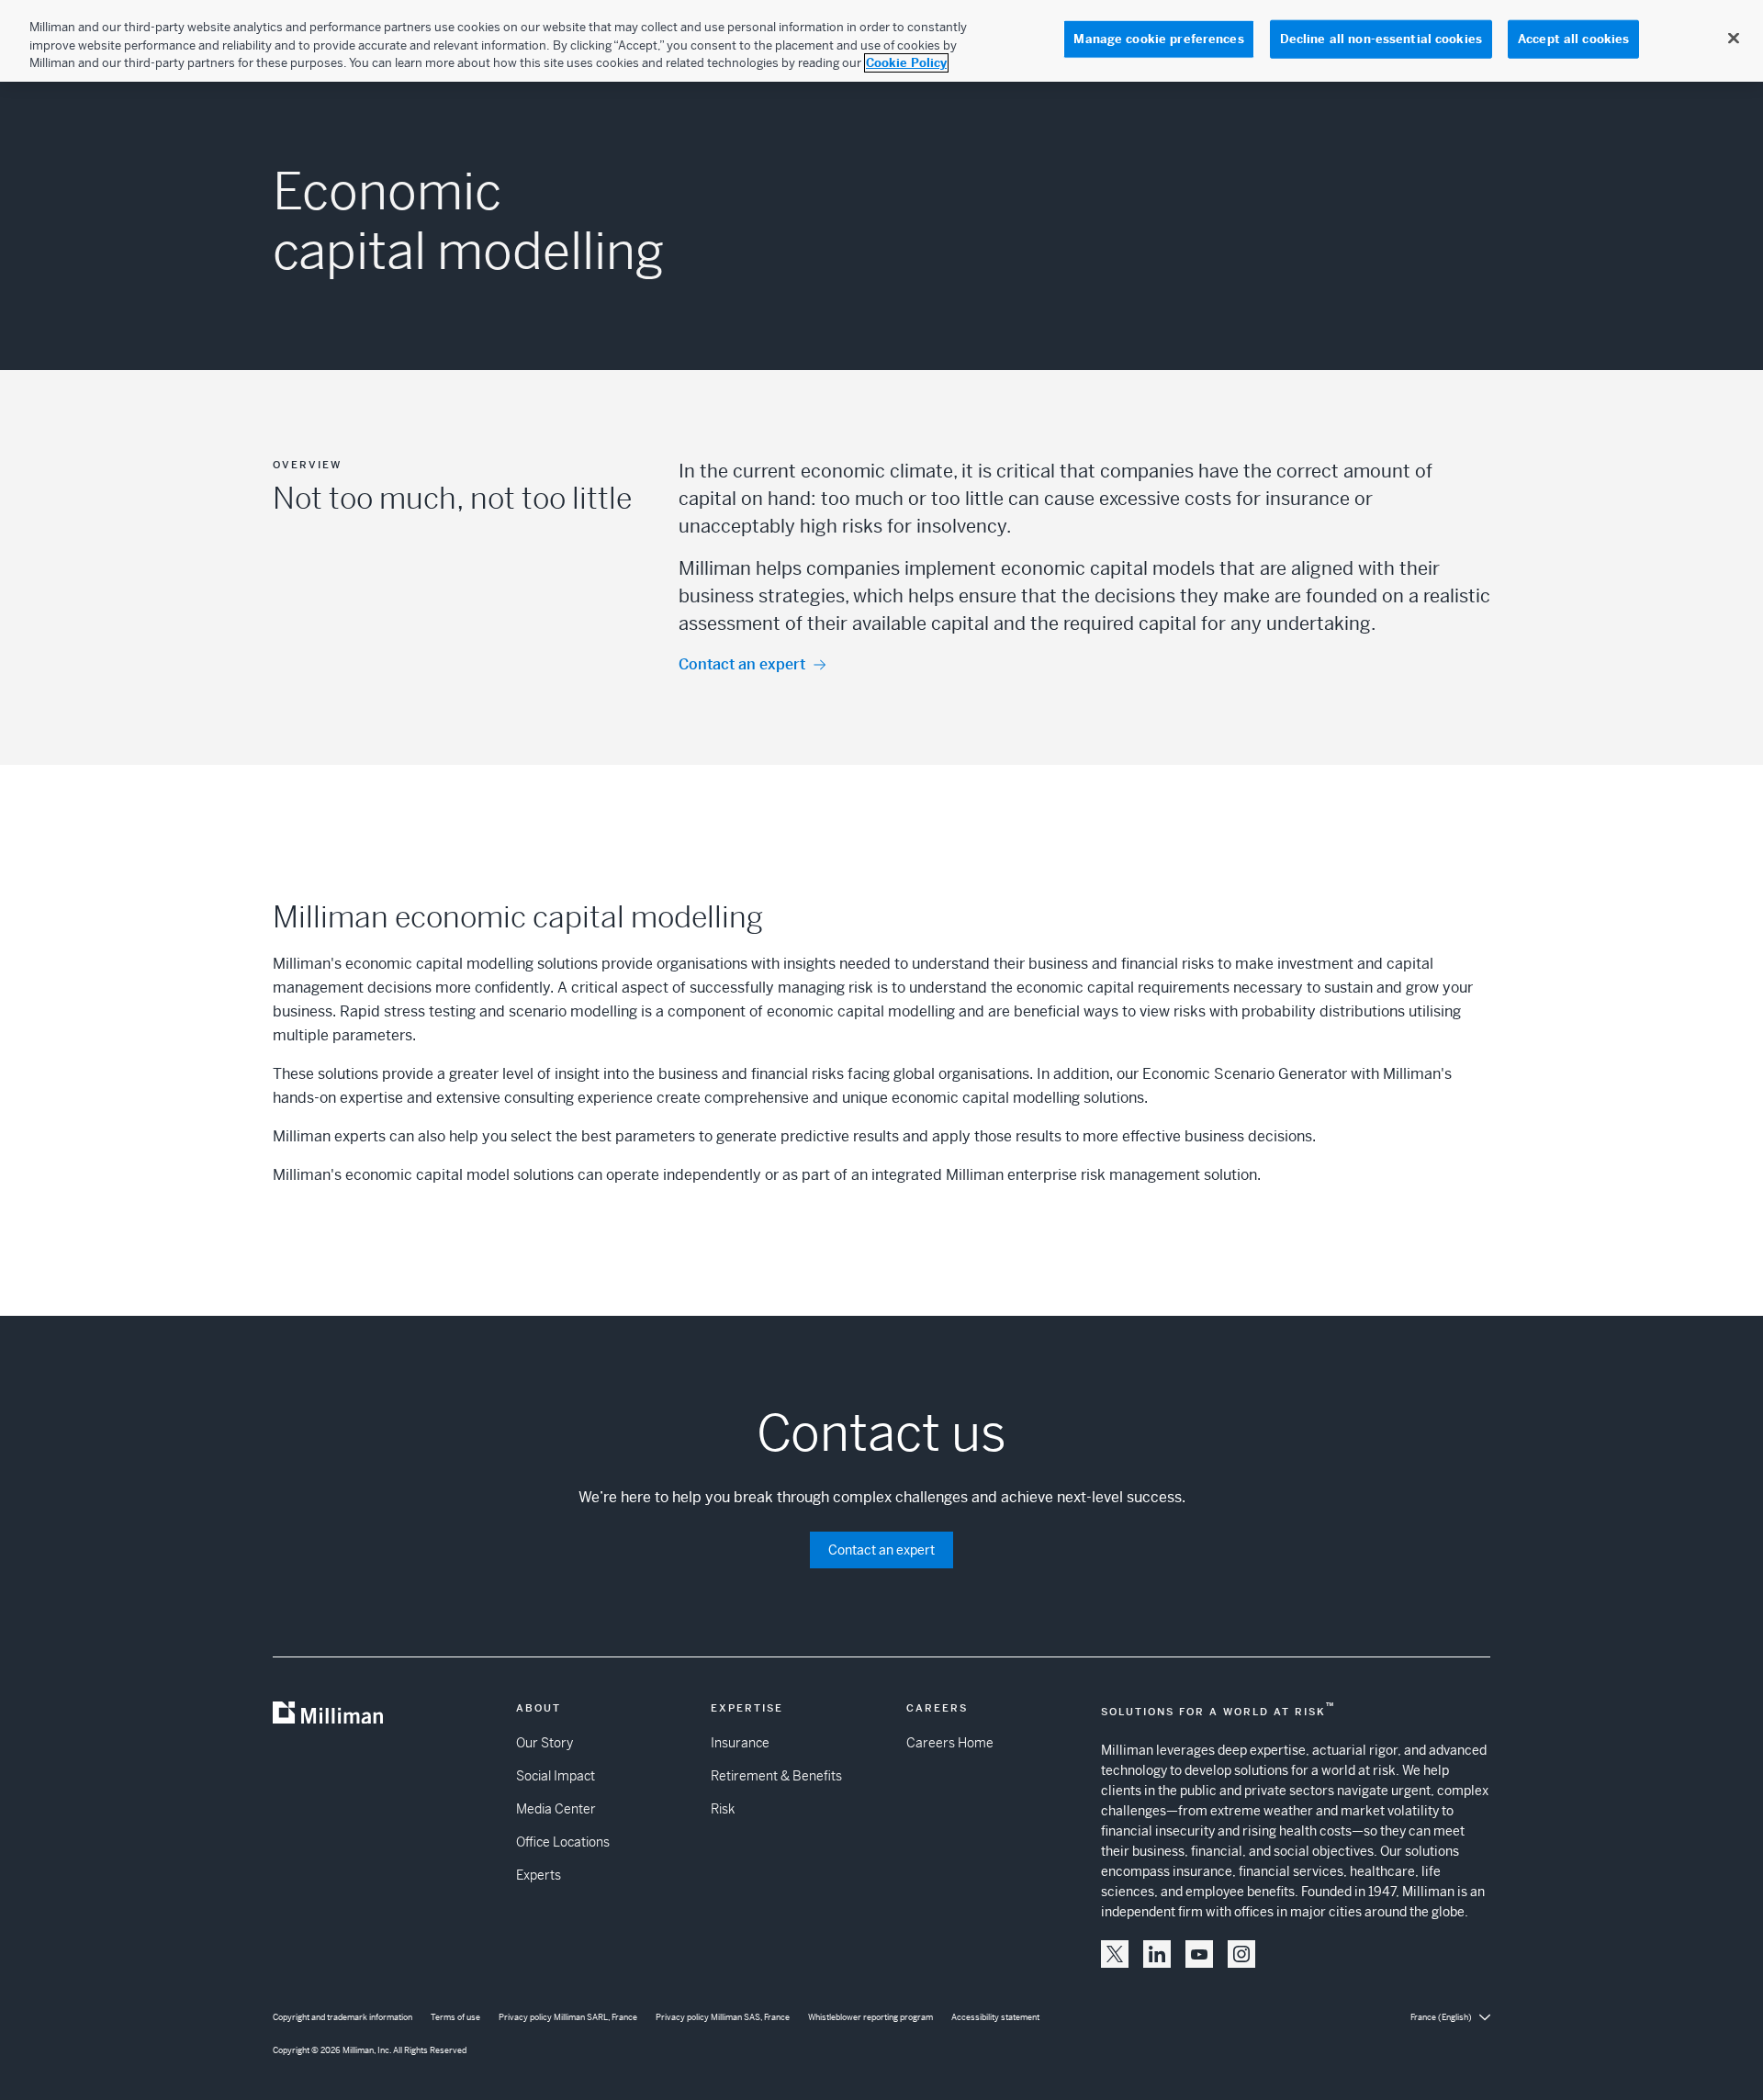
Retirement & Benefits (776, 1776)
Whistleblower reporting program (870, 2017)
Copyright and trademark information (342, 2017)
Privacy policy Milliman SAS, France (723, 2017)
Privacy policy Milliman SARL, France (568, 2017)
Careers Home (950, 1743)
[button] (1115, 1954)
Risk (723, 1809)
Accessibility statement (995, 2017)
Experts (539, 1875)
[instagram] (1241, 1954)
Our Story (545, 1743)
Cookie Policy (906, 63)
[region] (881, 41)
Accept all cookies (1573, 39)
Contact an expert (742, 664)
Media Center (556, 1809)
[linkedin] (1157, 1954)
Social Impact (556, 1776)
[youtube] (1199, 1954)
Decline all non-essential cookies (1381, 39)
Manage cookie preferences (1158, 39)
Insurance (740, 1743)
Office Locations (563, 1842)
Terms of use (455, 2017)
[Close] (1734, 39)
